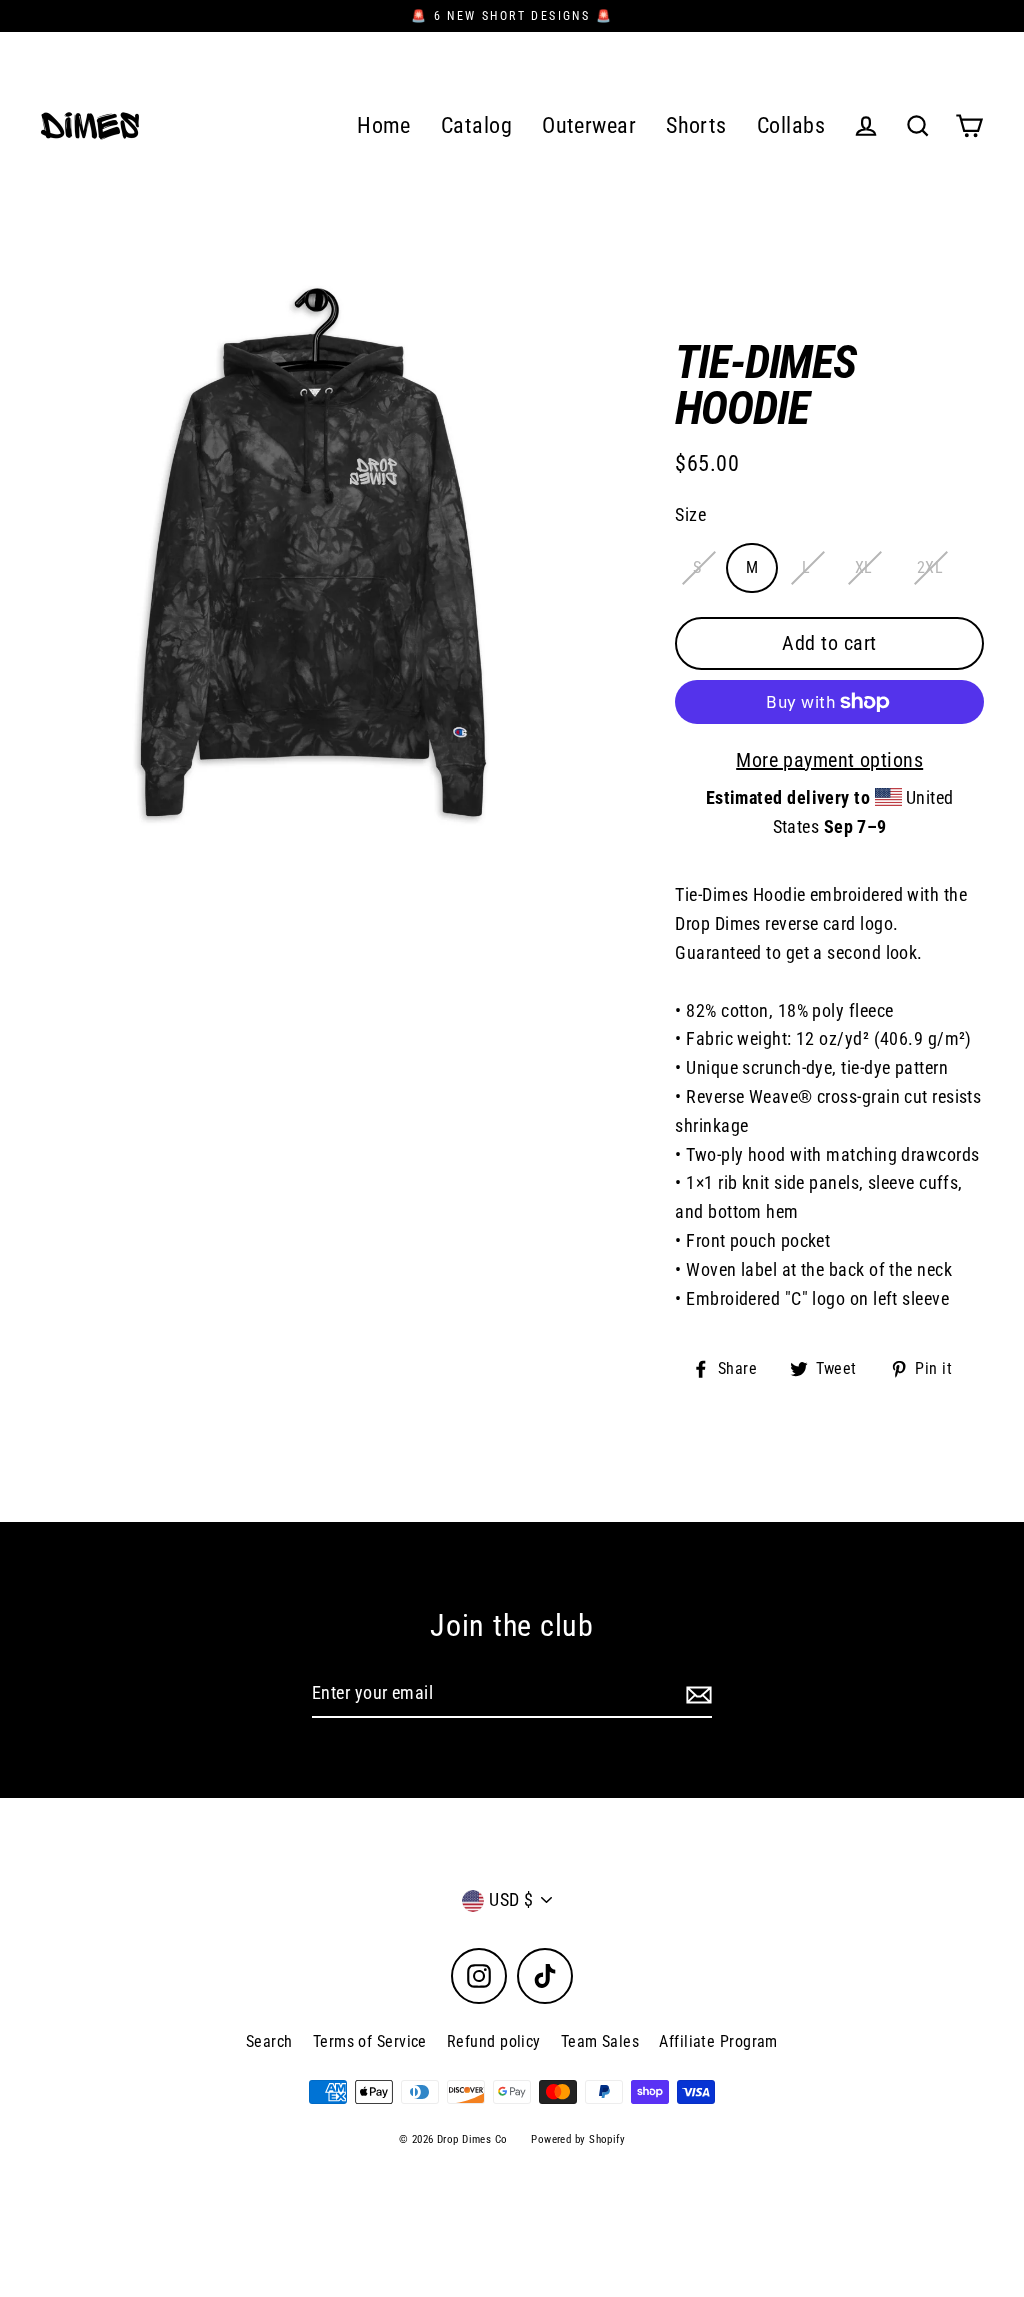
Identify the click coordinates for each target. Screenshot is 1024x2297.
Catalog (476, 125)
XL (864, 567)
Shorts (696, 125)
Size (690, 514)
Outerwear (589, 125)
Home (384, 125)
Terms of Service (370, 2041)
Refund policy (494, 2041)
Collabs (791, 125)
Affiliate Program (718, 2041)
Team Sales (600, 2041)
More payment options (829, 760)
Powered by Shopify (578, 2139)
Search (269, 2041)
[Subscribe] (696, 1694)
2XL (930, 567)
